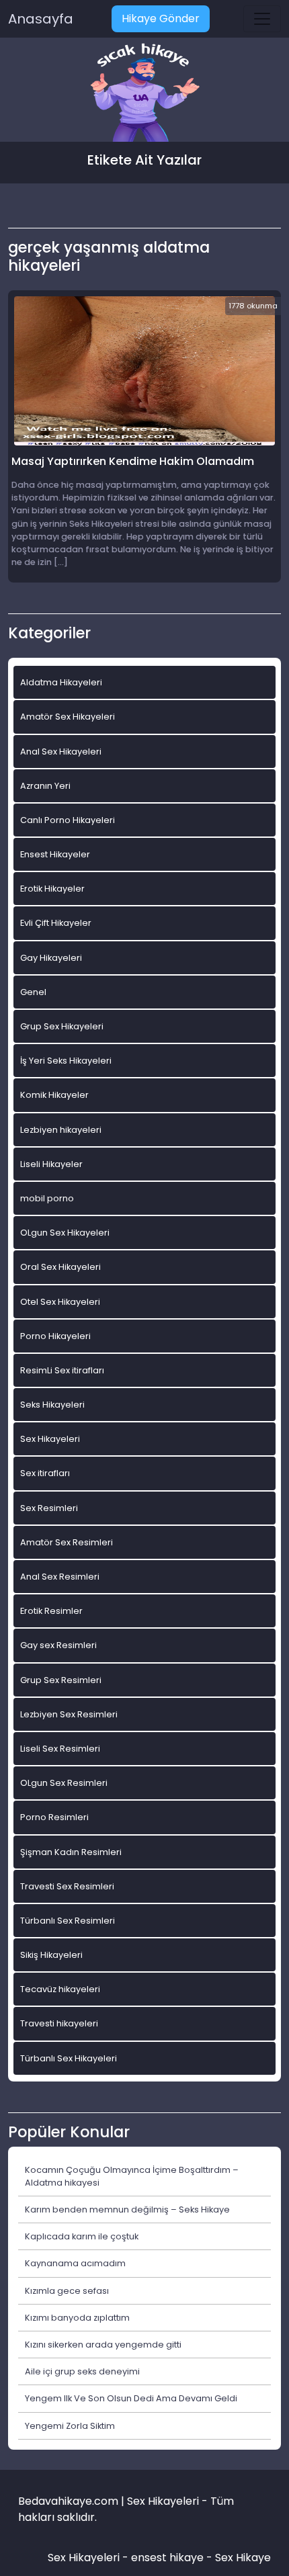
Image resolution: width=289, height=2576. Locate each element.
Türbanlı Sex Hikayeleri (69, 2058)
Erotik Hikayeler (52, 889)
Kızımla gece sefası (67, 2291)
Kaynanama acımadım (75, 2263)
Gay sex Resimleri (58, 1645)
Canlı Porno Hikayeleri (68, 820)
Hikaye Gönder (161, 18)
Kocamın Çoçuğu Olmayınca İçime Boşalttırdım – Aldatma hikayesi (132, 2176)
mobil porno (47, 1198)
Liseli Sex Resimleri (60, 1749)
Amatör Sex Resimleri (67, 1542)
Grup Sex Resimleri (61, 1680)
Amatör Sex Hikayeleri (68, 717)
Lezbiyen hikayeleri (61, 1130)
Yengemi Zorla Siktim (70, 2426)
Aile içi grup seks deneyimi (82, 2371)
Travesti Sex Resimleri (67, 1886)
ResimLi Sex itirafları (62, 1370)
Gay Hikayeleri (51, 958)
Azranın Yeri (45, 786)
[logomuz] (144, 94)
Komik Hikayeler (54, 1095)
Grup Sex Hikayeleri (62, 1026)
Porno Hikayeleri (55, 1336)
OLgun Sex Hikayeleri (65, 1233)
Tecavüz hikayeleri (60, 1989)
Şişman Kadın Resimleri (71, 1852)
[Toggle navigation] (262, 19)
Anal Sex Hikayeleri (61, 752)
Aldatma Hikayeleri (61, 682)
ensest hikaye (167, 2558)
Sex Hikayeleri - (89, 2558)
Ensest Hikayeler (55, 854)
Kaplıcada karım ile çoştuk (82, 2236)
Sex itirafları (45, 1473)
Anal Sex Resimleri (60, 1577)
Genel (33, 992)
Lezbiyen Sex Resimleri (69, 1714)
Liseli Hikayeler (51, 1164)
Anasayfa (41, 19)
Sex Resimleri (49, 1508)
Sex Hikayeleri (50, 1439)
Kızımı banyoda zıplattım (77, 2318)
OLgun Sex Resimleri (64, 1783)
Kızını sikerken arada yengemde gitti (103, 2345)
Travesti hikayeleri (59, 2023)
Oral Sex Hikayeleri (60, 1267)
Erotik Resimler (51, 1611)
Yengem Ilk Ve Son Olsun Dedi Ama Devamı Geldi (131, 2398)
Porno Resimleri (54, 1817)
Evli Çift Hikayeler (56, 923)
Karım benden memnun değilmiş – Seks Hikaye (127, 2209)
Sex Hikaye (243, 2558)
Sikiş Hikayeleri (51, 1955)
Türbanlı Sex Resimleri (68, 1921)
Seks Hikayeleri (52, 1405)
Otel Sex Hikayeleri (60, 1302)
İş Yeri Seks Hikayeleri (66, 1061)
